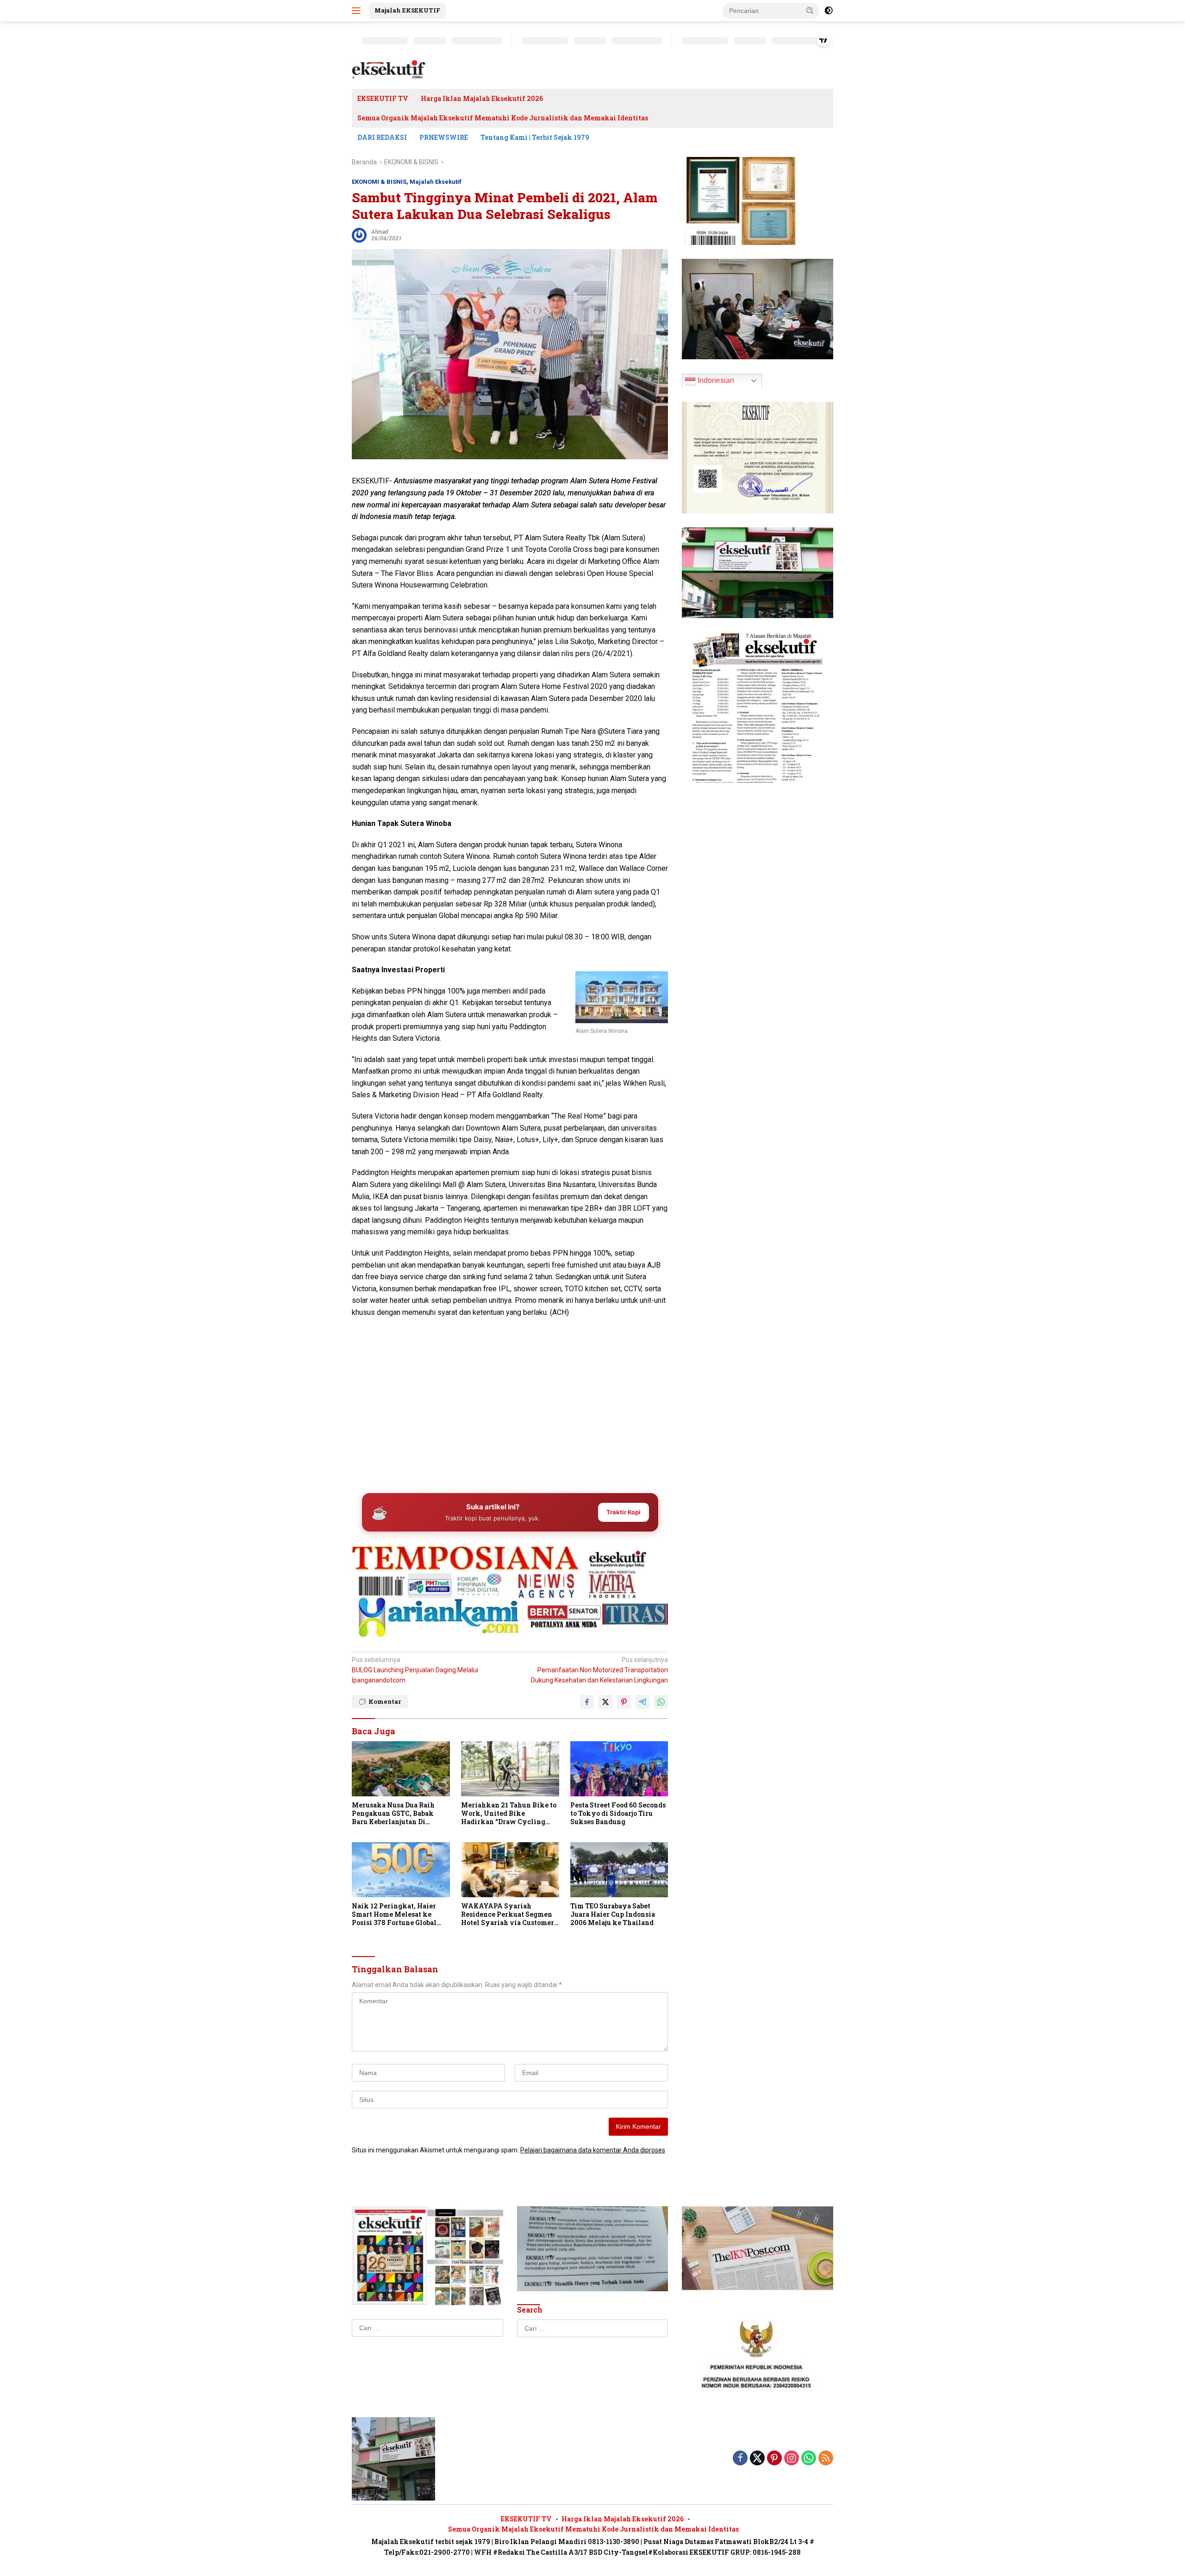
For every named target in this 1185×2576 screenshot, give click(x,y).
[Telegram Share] (642, 1702)
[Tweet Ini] (605, 1702)
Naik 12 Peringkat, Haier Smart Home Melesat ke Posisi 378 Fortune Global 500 (394, 1915)
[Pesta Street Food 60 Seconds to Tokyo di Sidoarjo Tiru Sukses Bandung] (619, 1769)
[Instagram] (792, 2459)
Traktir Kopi (624, 1512)
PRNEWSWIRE (444, 137)
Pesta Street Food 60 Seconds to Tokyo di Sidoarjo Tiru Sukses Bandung (618, 1813)
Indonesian (715, 380)
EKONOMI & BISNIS (379, 182)
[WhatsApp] (809, 2459)
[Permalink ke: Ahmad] (359, 234)
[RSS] (826, 2459)
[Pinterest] (774, 2459)
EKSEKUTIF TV (383, 98)
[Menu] (358, 11)
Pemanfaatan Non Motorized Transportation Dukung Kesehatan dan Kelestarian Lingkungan (599, 1670)
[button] (810, 10)
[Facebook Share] (587, 1702)
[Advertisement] (510, 1413)
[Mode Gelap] (829, 11)
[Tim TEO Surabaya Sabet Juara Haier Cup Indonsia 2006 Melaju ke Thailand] (619, 1870)
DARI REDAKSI (382, 137)
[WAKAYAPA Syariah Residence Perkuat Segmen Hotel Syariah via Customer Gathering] (510, 1870)
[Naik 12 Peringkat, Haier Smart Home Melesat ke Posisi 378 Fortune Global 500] (401, 1870)
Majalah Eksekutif (436, 182)
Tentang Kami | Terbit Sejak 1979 (535, 137)
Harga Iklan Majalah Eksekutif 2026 (482, 98)
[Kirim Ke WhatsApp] (661, 1702)
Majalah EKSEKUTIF (407, 10)
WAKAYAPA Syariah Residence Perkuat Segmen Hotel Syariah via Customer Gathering (508, 1915)
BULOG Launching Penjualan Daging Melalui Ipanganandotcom (415, 1670)
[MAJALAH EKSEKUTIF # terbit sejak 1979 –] (389, 69)
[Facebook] (740, 2459)
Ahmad (380, 232)
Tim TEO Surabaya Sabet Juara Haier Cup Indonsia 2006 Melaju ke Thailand (613, 1914)
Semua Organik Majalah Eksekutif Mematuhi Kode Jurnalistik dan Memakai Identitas (503, 118)
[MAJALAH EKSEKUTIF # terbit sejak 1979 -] (393, 2458)
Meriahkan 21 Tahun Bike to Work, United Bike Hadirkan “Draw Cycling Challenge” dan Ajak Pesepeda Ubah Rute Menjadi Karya (509, 1814)
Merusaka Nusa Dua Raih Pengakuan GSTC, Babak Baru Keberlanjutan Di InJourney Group (393, 1814)
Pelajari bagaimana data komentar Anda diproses (593, 2150)
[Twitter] (757, 2459)
